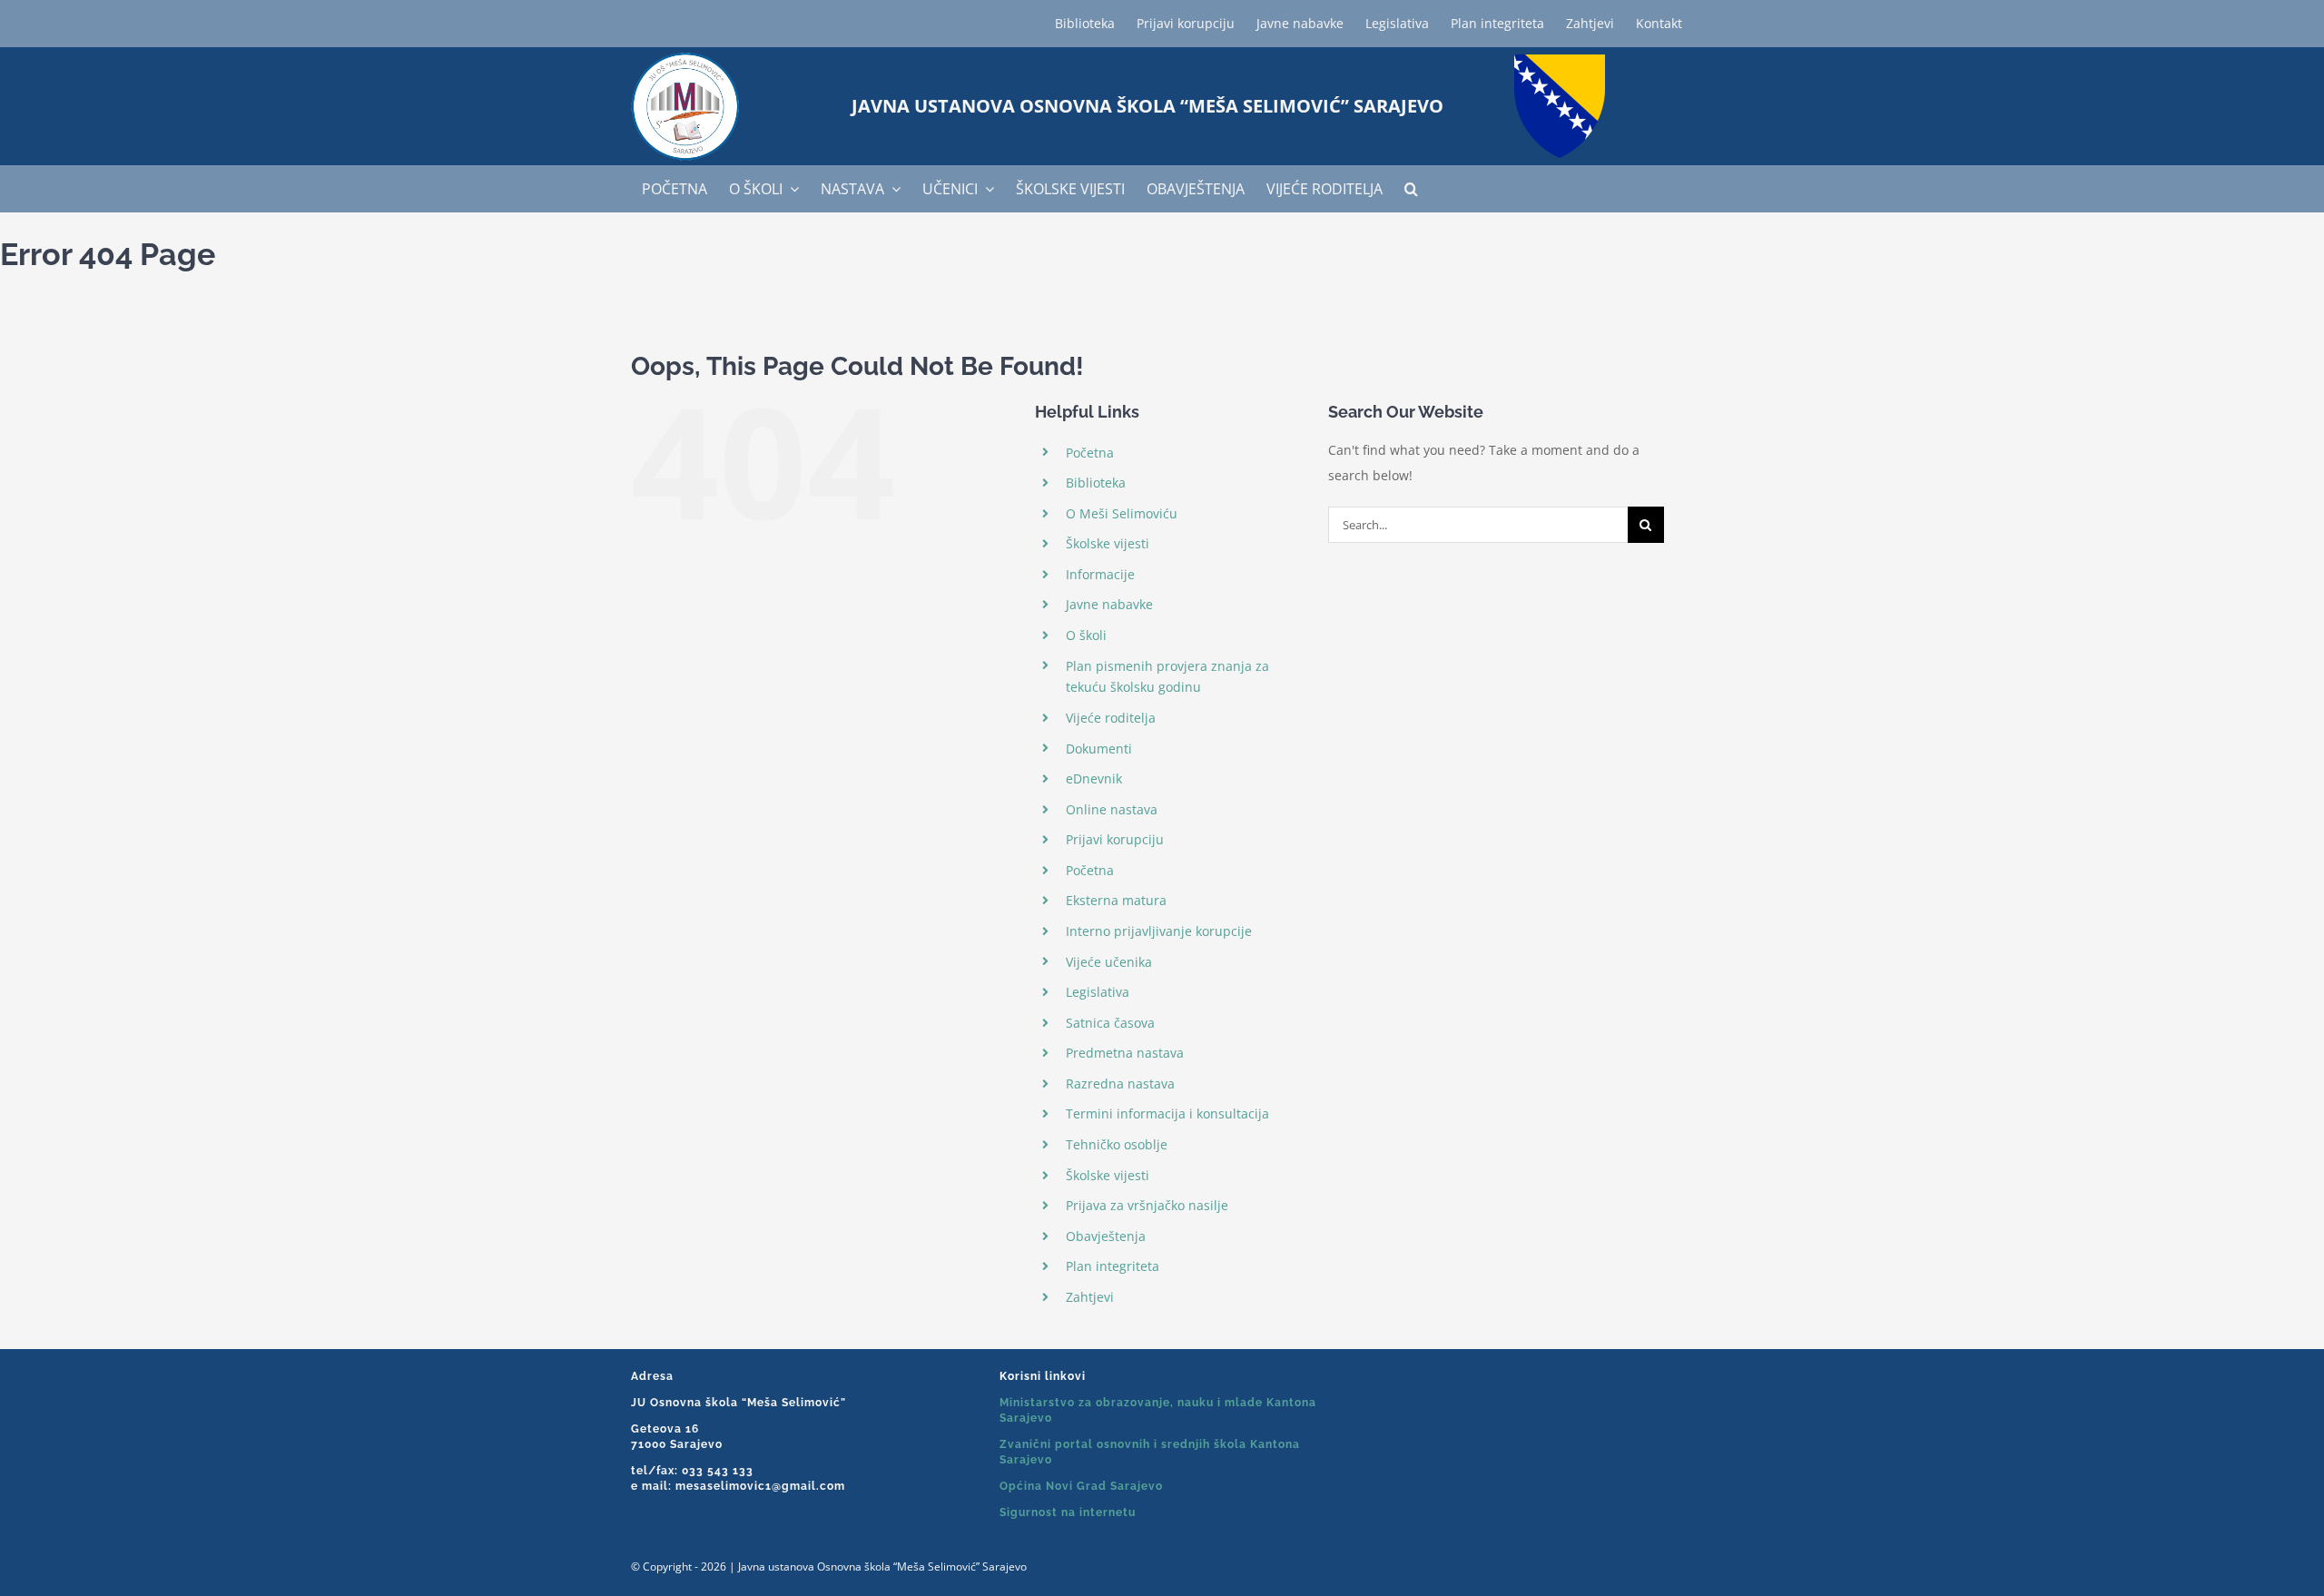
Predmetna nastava (1125, 1053)
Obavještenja (1106, 1236)
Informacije (1100, 574)
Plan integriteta (1113, 1266)
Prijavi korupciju (1115, 839)
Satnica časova (1110, 1023)
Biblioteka (1096, 483)
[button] (1411, 189)
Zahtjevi (1090, 1297)
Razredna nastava (1120, 1084)
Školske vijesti (1108, 543)
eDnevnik (1094, 778)
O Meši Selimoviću (1122, 513)
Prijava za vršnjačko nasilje (1147, 1205)
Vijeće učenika (1109, 962)
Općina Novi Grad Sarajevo (1081, 1486)
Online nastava (1112, 809)
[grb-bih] (1560, 60)
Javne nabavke (1109, 604)
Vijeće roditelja (1111, 718)
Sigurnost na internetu (1068, 1512)
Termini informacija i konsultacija (1167, 1113)
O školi (1086, 635)
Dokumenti (1099, 749)
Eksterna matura (1116, 900)
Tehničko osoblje (1117, 1144)
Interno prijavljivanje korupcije (1159, 931)
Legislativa (1098, 992)
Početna (1090, 453)
